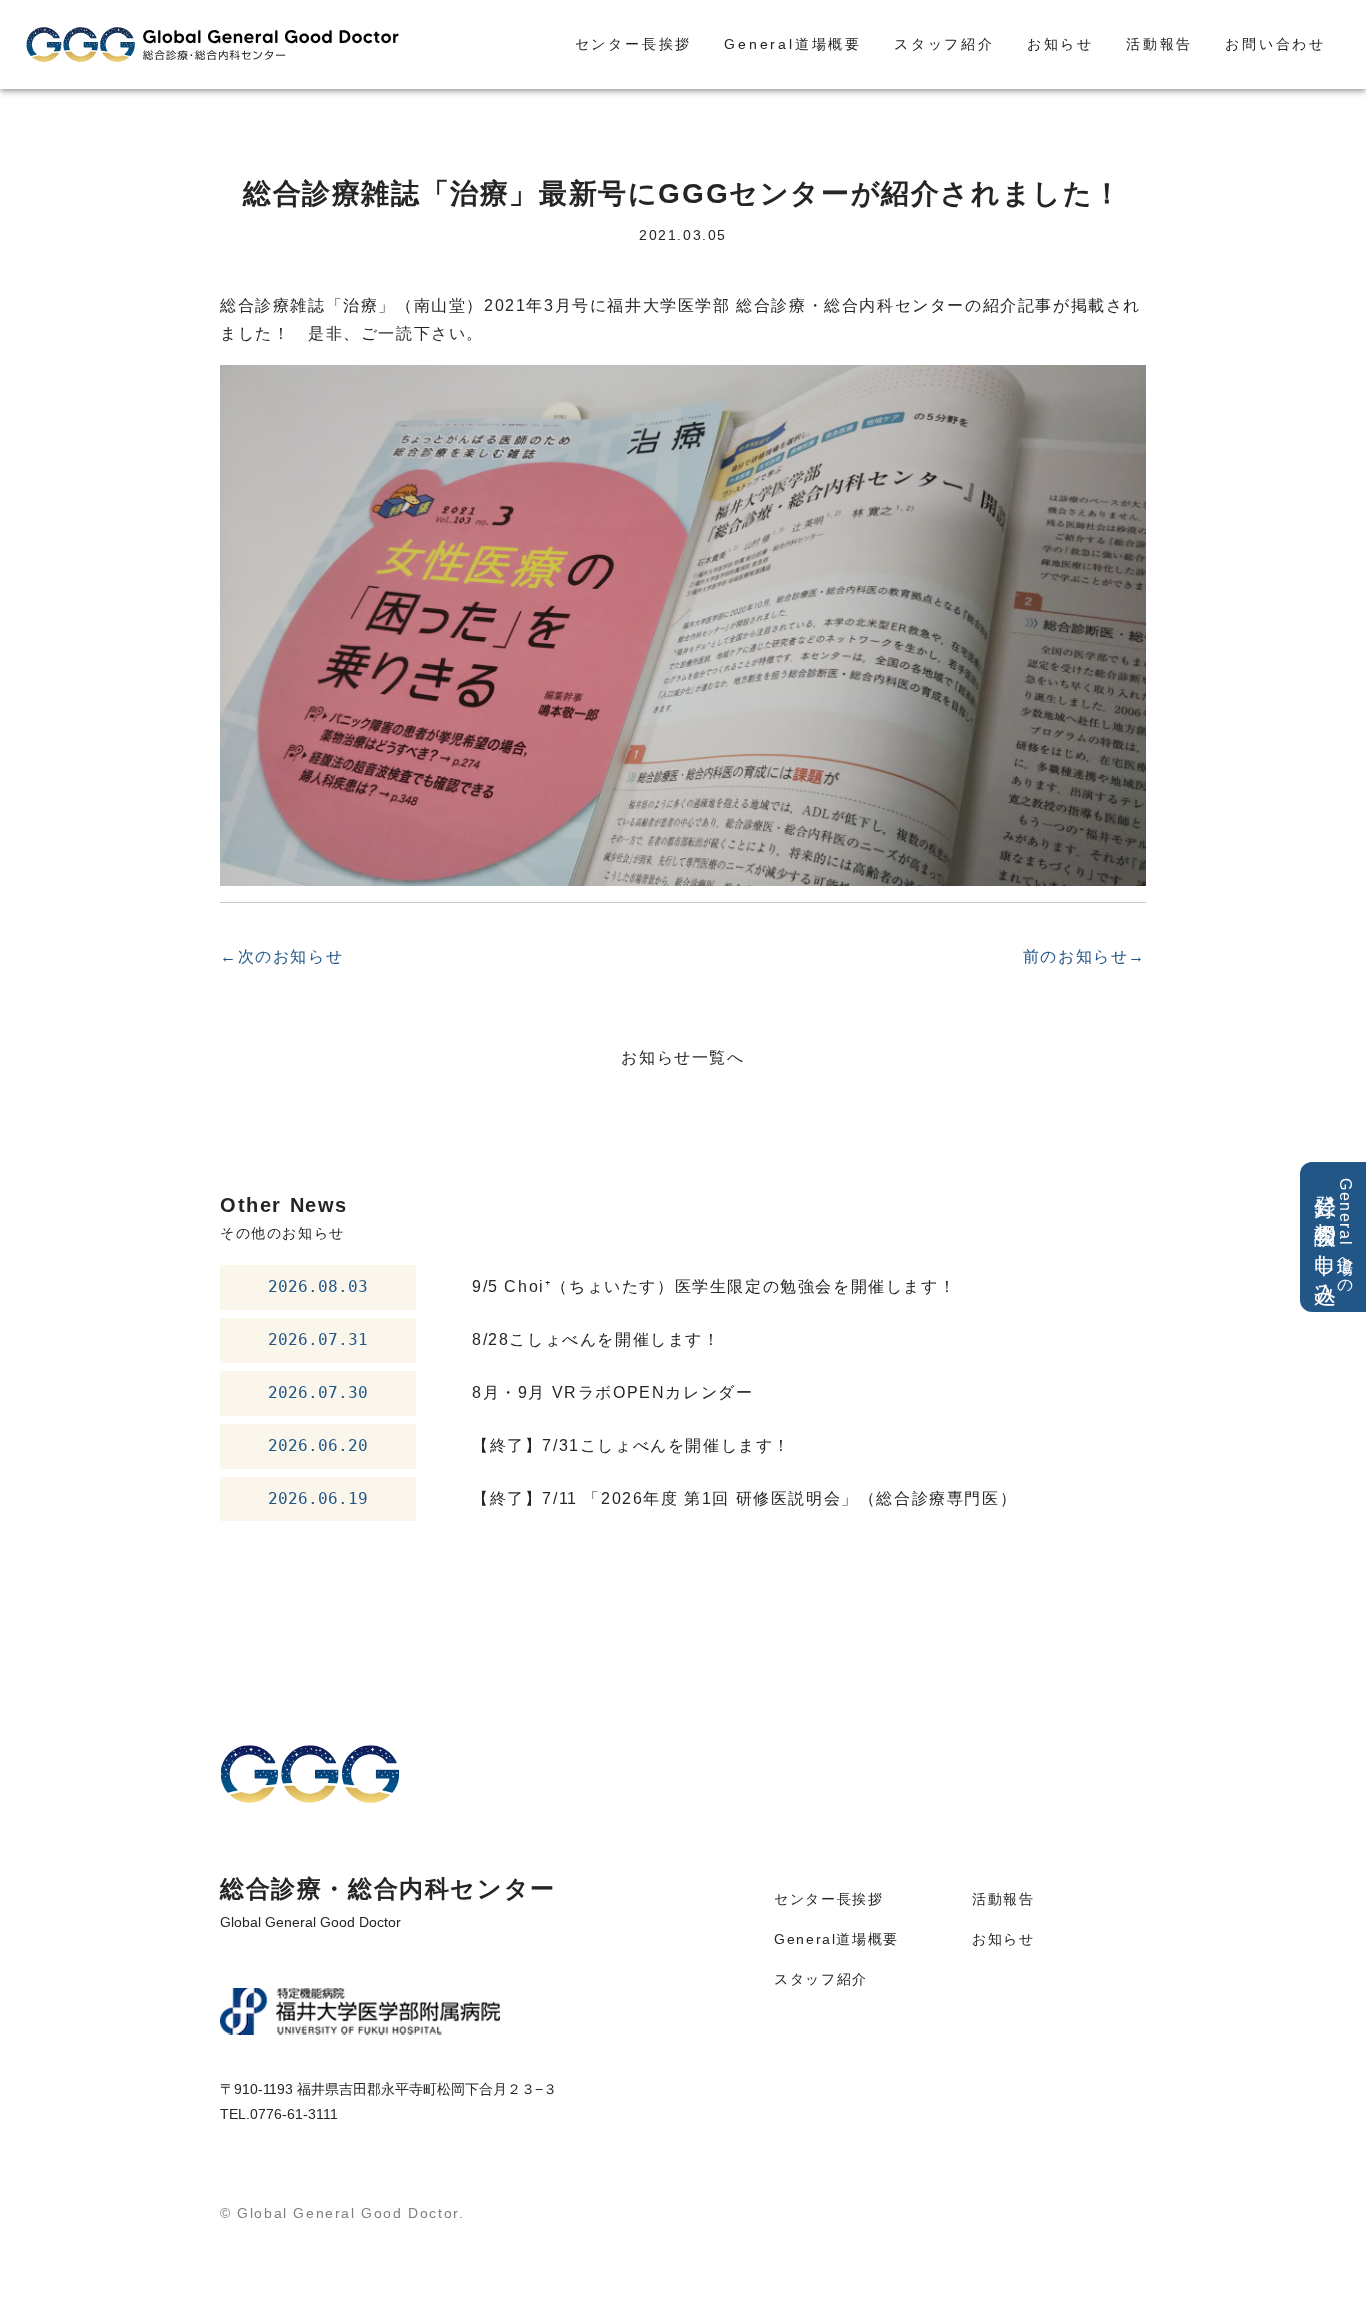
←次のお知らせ (281, 956)
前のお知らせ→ (1084, 956)
